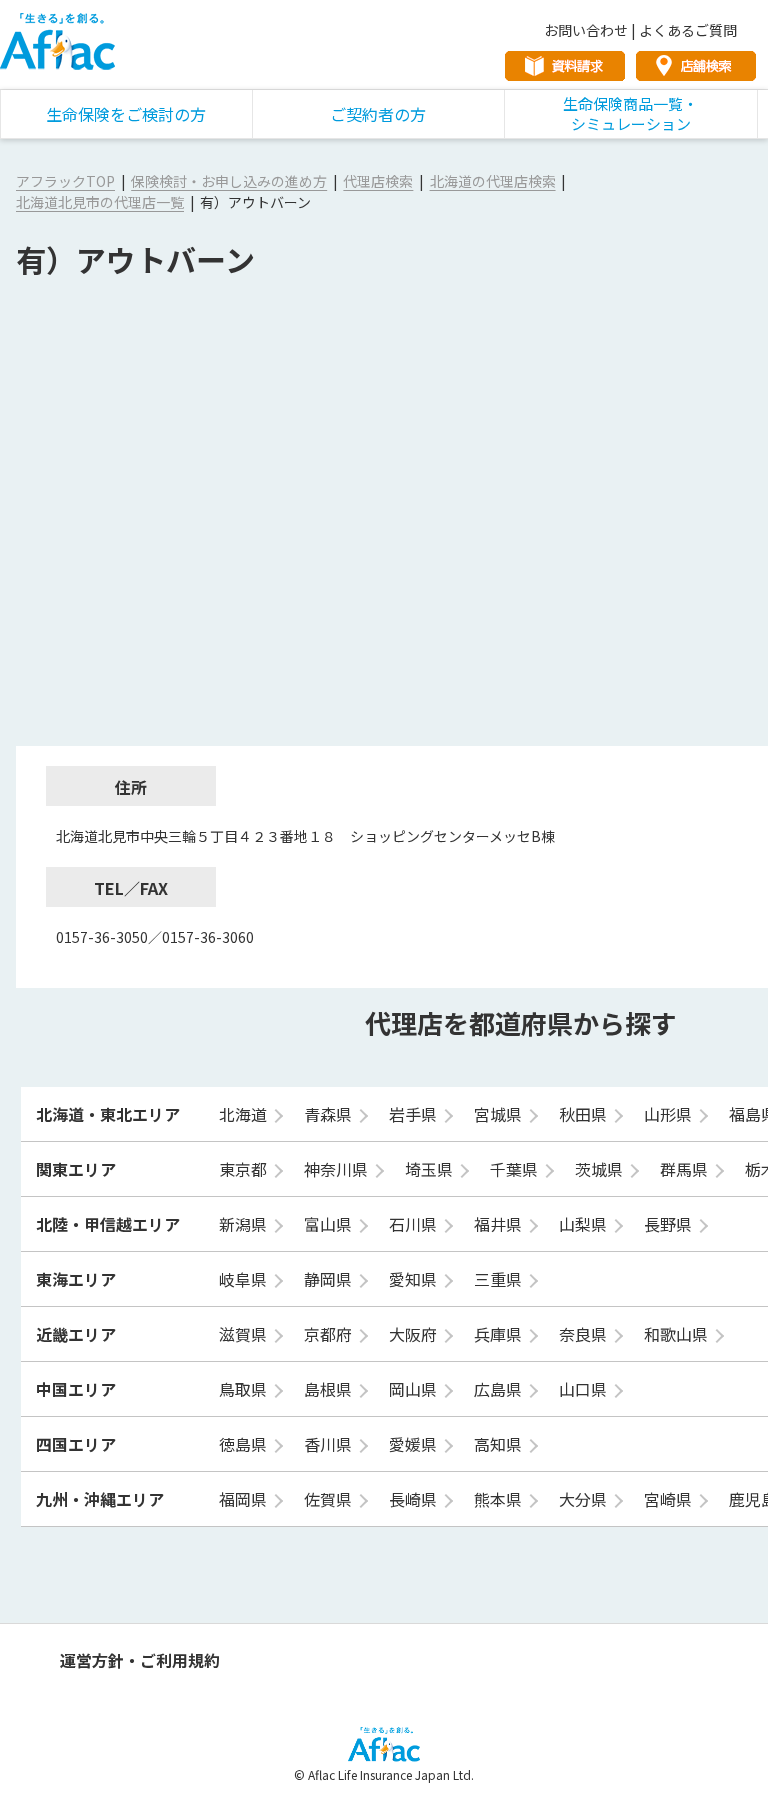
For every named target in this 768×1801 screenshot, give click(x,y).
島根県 (330, 1389)
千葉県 (516, 1169)
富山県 (330, 1224)
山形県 (670, 1114)
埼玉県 (431, 1169)
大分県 (585, 1499)
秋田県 (585, 1114)
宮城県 (500, 1114)
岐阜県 (245, 1279)
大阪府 (415, 1334)
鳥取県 (245, 1389)
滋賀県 (245, 1334)
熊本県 (500, 1499)
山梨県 (585, 1224)
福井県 (500, 1224)
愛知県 (415, 1279)
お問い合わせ (586, 30)
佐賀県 (330, 1499)
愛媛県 (415, 1444)
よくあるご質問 (688, 30)
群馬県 (686, 1169)
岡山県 (415, 1389)
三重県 (500, 1279)
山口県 (585, 1389)
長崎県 (415, 1499)
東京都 (245, 1169)
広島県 (500, 1389)
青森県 (330, 1114)
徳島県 (245, 1444)
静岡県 (330, 1279)
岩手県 (415, 1114)
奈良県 (585, 1334)
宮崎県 (670, 1499)
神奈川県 (338, 1169)
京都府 (330, 1334)
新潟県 (245, 1224)
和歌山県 (678, 1334)
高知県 (500, 1444)
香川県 (330, 1444)
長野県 (670, 1224)
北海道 (245, 1114)
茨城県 (601, 1169)
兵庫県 (500, 1334)
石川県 (415, 1224)
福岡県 (245, 1499)
